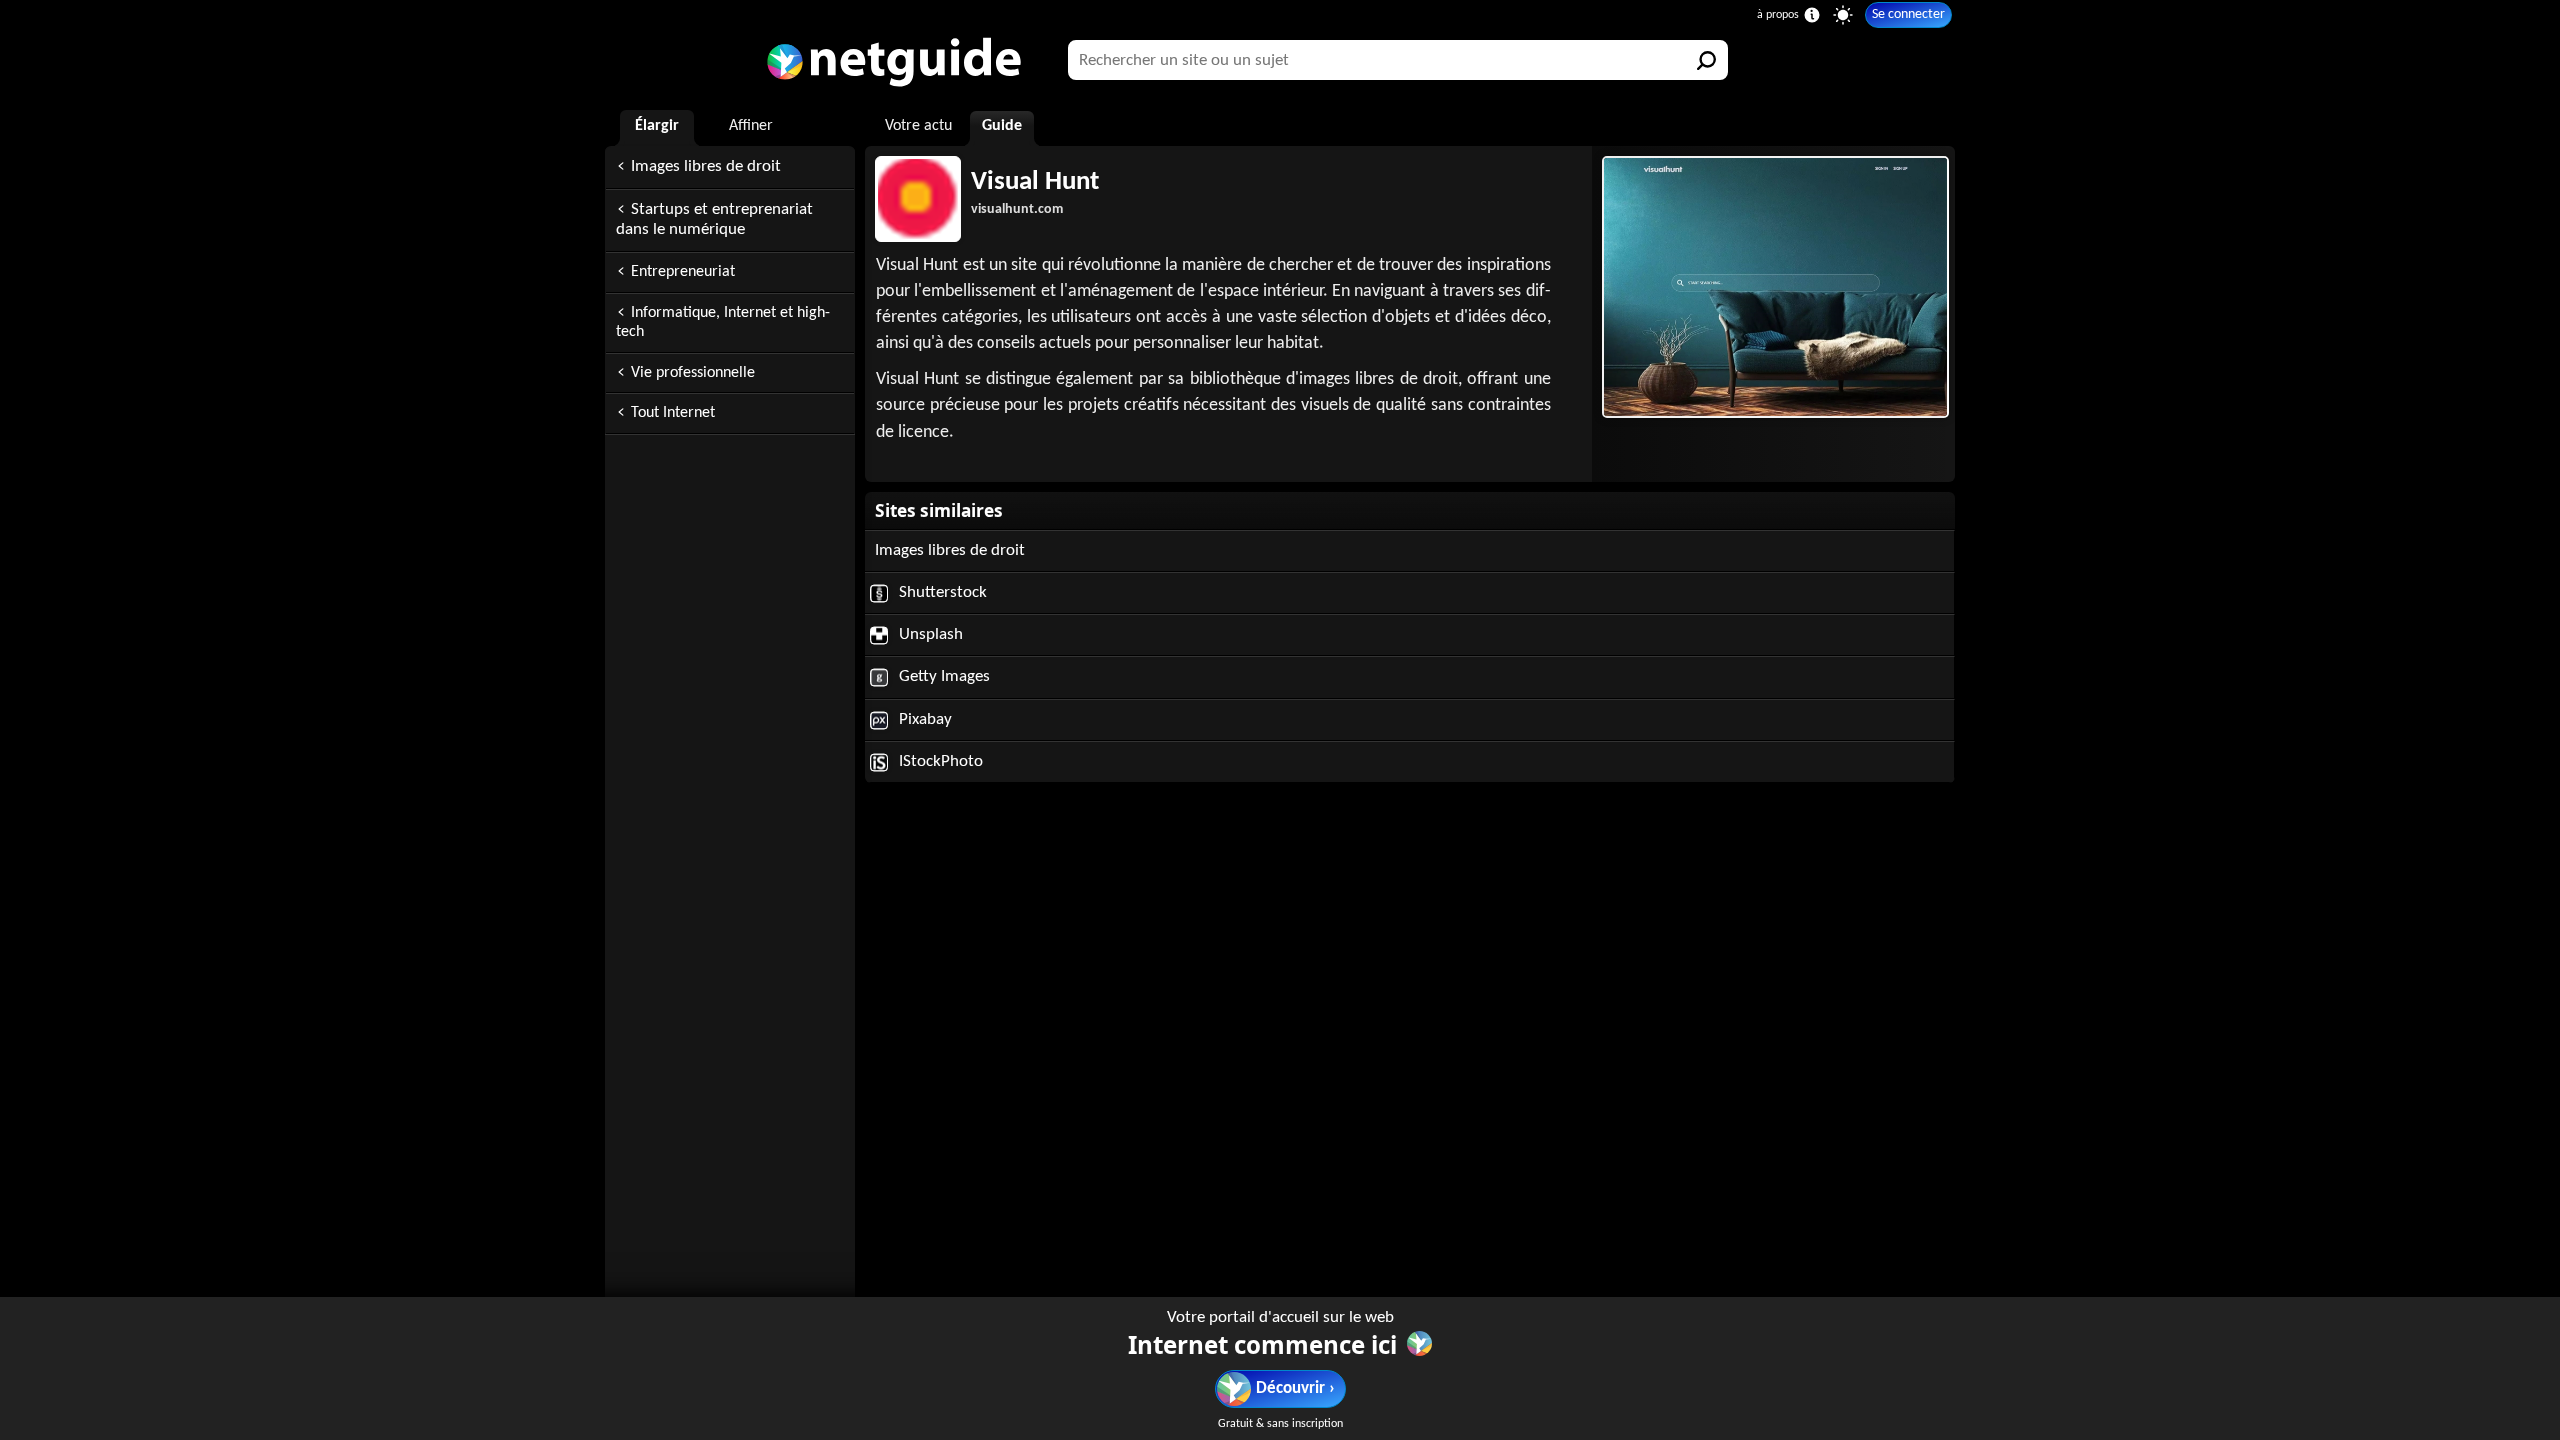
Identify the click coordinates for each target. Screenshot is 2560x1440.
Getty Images (942, 676)
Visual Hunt (1035, 182)
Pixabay (923, 719)
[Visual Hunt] (1773, 287)
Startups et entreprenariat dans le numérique (714, 220)
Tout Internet (673, 413)
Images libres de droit (706, 166)
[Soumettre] (1708, 60)
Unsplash (929, 634)
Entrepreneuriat (683, 272)
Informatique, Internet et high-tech (723, 322)
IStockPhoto (939, 761)
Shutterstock (941, 592)
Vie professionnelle (693, 373)
